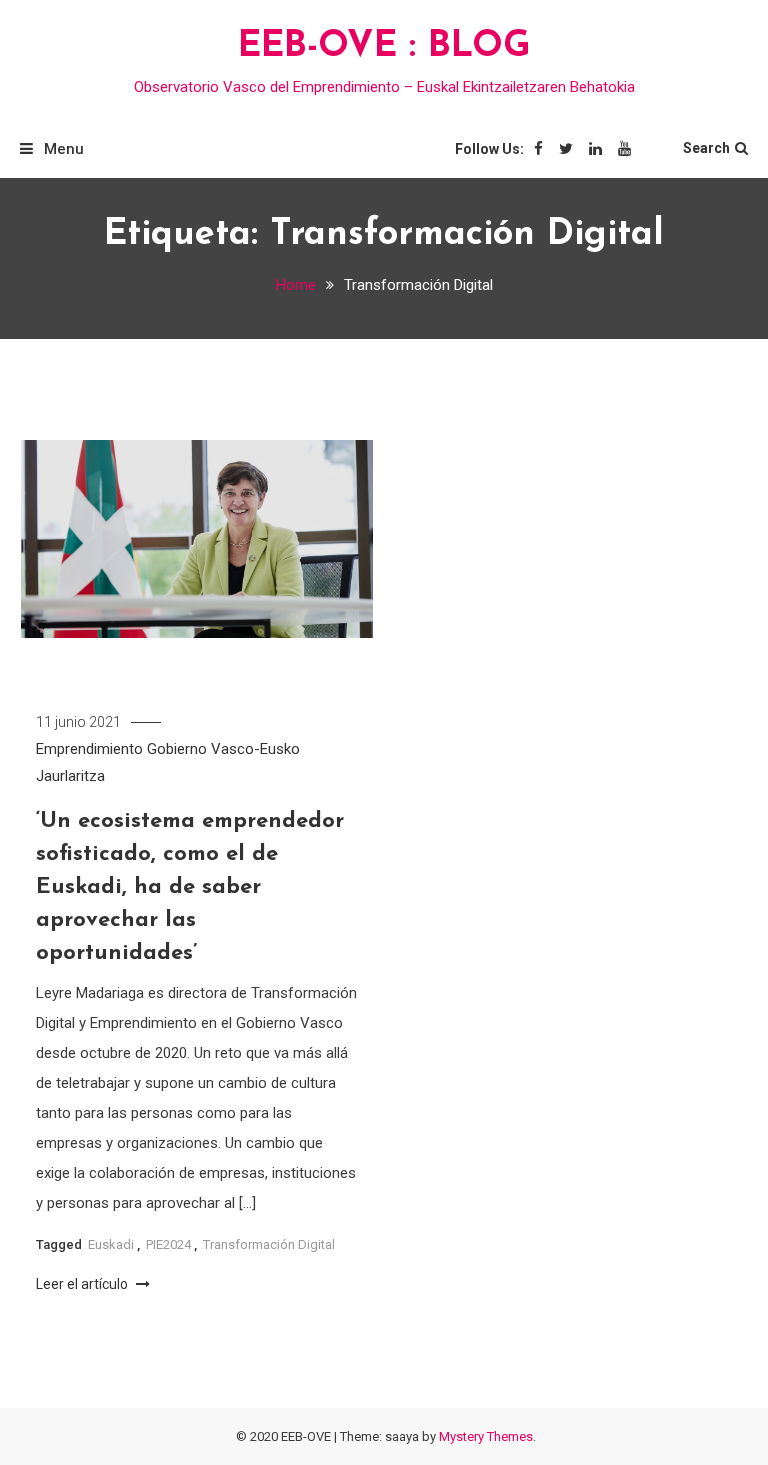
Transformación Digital (269, 1244)
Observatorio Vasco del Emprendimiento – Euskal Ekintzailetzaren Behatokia (384, 87)
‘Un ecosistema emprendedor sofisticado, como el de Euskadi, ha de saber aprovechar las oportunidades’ (190, 887)
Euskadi (111, 1244)
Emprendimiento (89, 749)
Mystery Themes (486, 1436)
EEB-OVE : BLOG (384, 47)
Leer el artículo (83, 1284)
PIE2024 (168, 1244)
